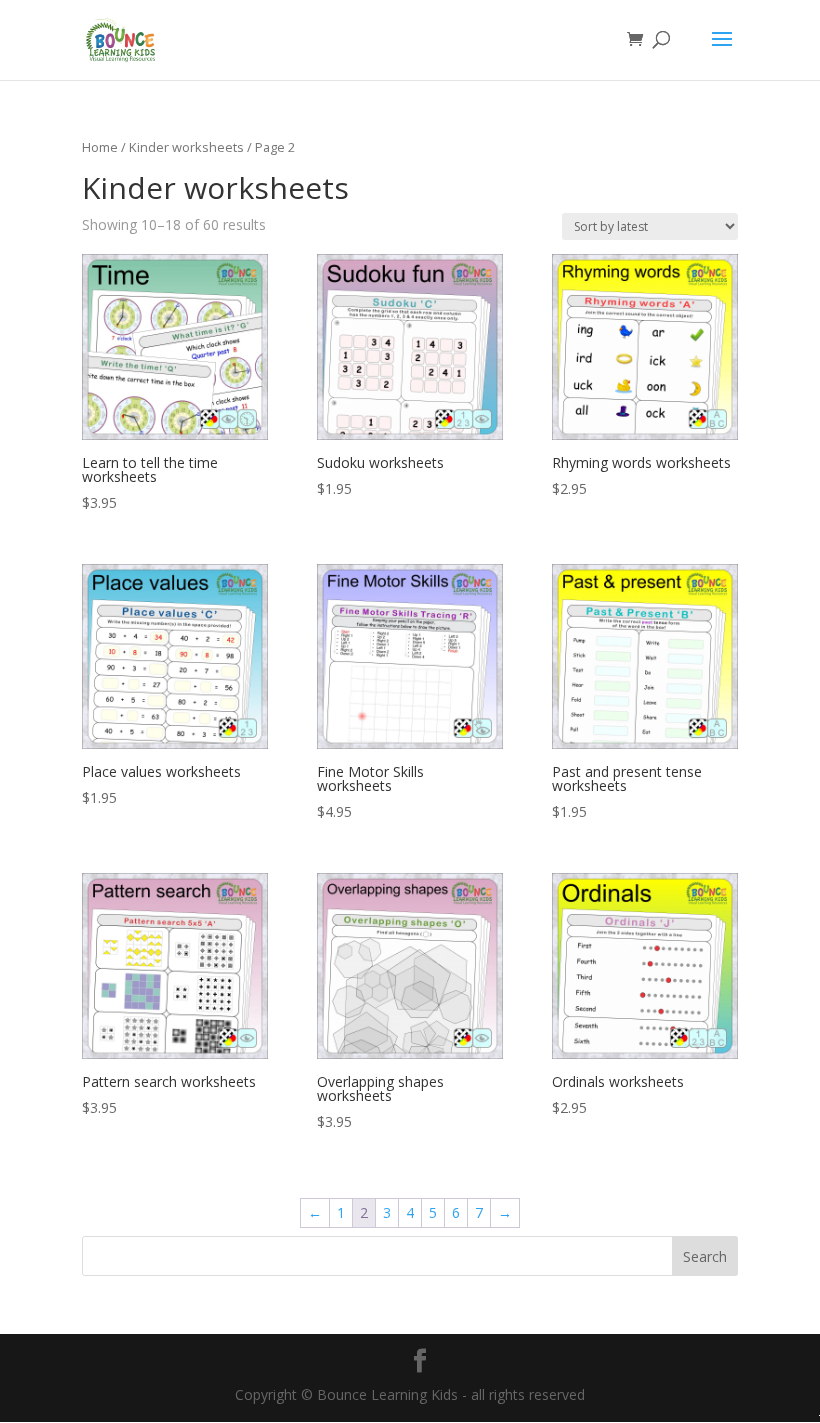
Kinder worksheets (186, 147)
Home (100, 147)
